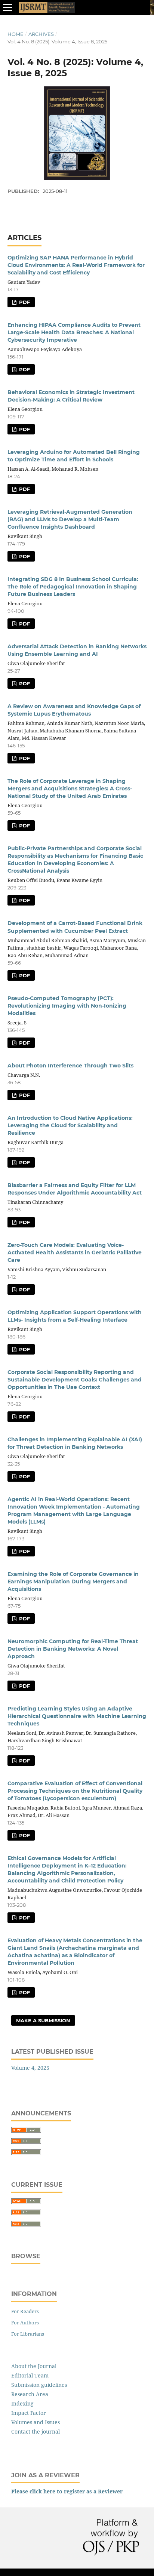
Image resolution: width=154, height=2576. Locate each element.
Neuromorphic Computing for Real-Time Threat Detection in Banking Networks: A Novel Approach (73, 1649)
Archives (41, 34)
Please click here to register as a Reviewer (67, 2491)
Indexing (22, 2403)
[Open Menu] (7, 7)
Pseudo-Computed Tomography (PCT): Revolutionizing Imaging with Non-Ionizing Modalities (67, 1006)
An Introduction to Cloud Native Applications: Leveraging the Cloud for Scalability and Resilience (70, 1125)
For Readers (25, 2311)
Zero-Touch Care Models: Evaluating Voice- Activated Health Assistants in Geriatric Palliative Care (75, 1252)
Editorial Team (30, 2375)
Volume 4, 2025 (30, 2068)
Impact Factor (29, 2413)
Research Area (30, 2394)
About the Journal (34, 2366)
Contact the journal (36, 2431)
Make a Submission (43, 2020)
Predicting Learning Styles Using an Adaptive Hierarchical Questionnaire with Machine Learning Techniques (77, 1716)
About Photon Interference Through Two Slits (70, 1066)
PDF (24, 302)
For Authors (25, 2323)
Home (16, 34)
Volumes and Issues (36, 2422)
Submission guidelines (39, 2385)
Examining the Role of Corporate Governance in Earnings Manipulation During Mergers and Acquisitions (73, 1581)
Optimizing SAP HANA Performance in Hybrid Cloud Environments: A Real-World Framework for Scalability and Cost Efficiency (76, 265)
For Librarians (28, 2334)
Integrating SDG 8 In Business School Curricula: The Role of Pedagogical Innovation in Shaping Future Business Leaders (73, 587)
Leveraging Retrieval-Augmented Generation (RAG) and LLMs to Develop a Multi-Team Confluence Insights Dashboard (70, 519)
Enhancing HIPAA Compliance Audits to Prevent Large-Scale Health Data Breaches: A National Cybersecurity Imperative (74, 332)
